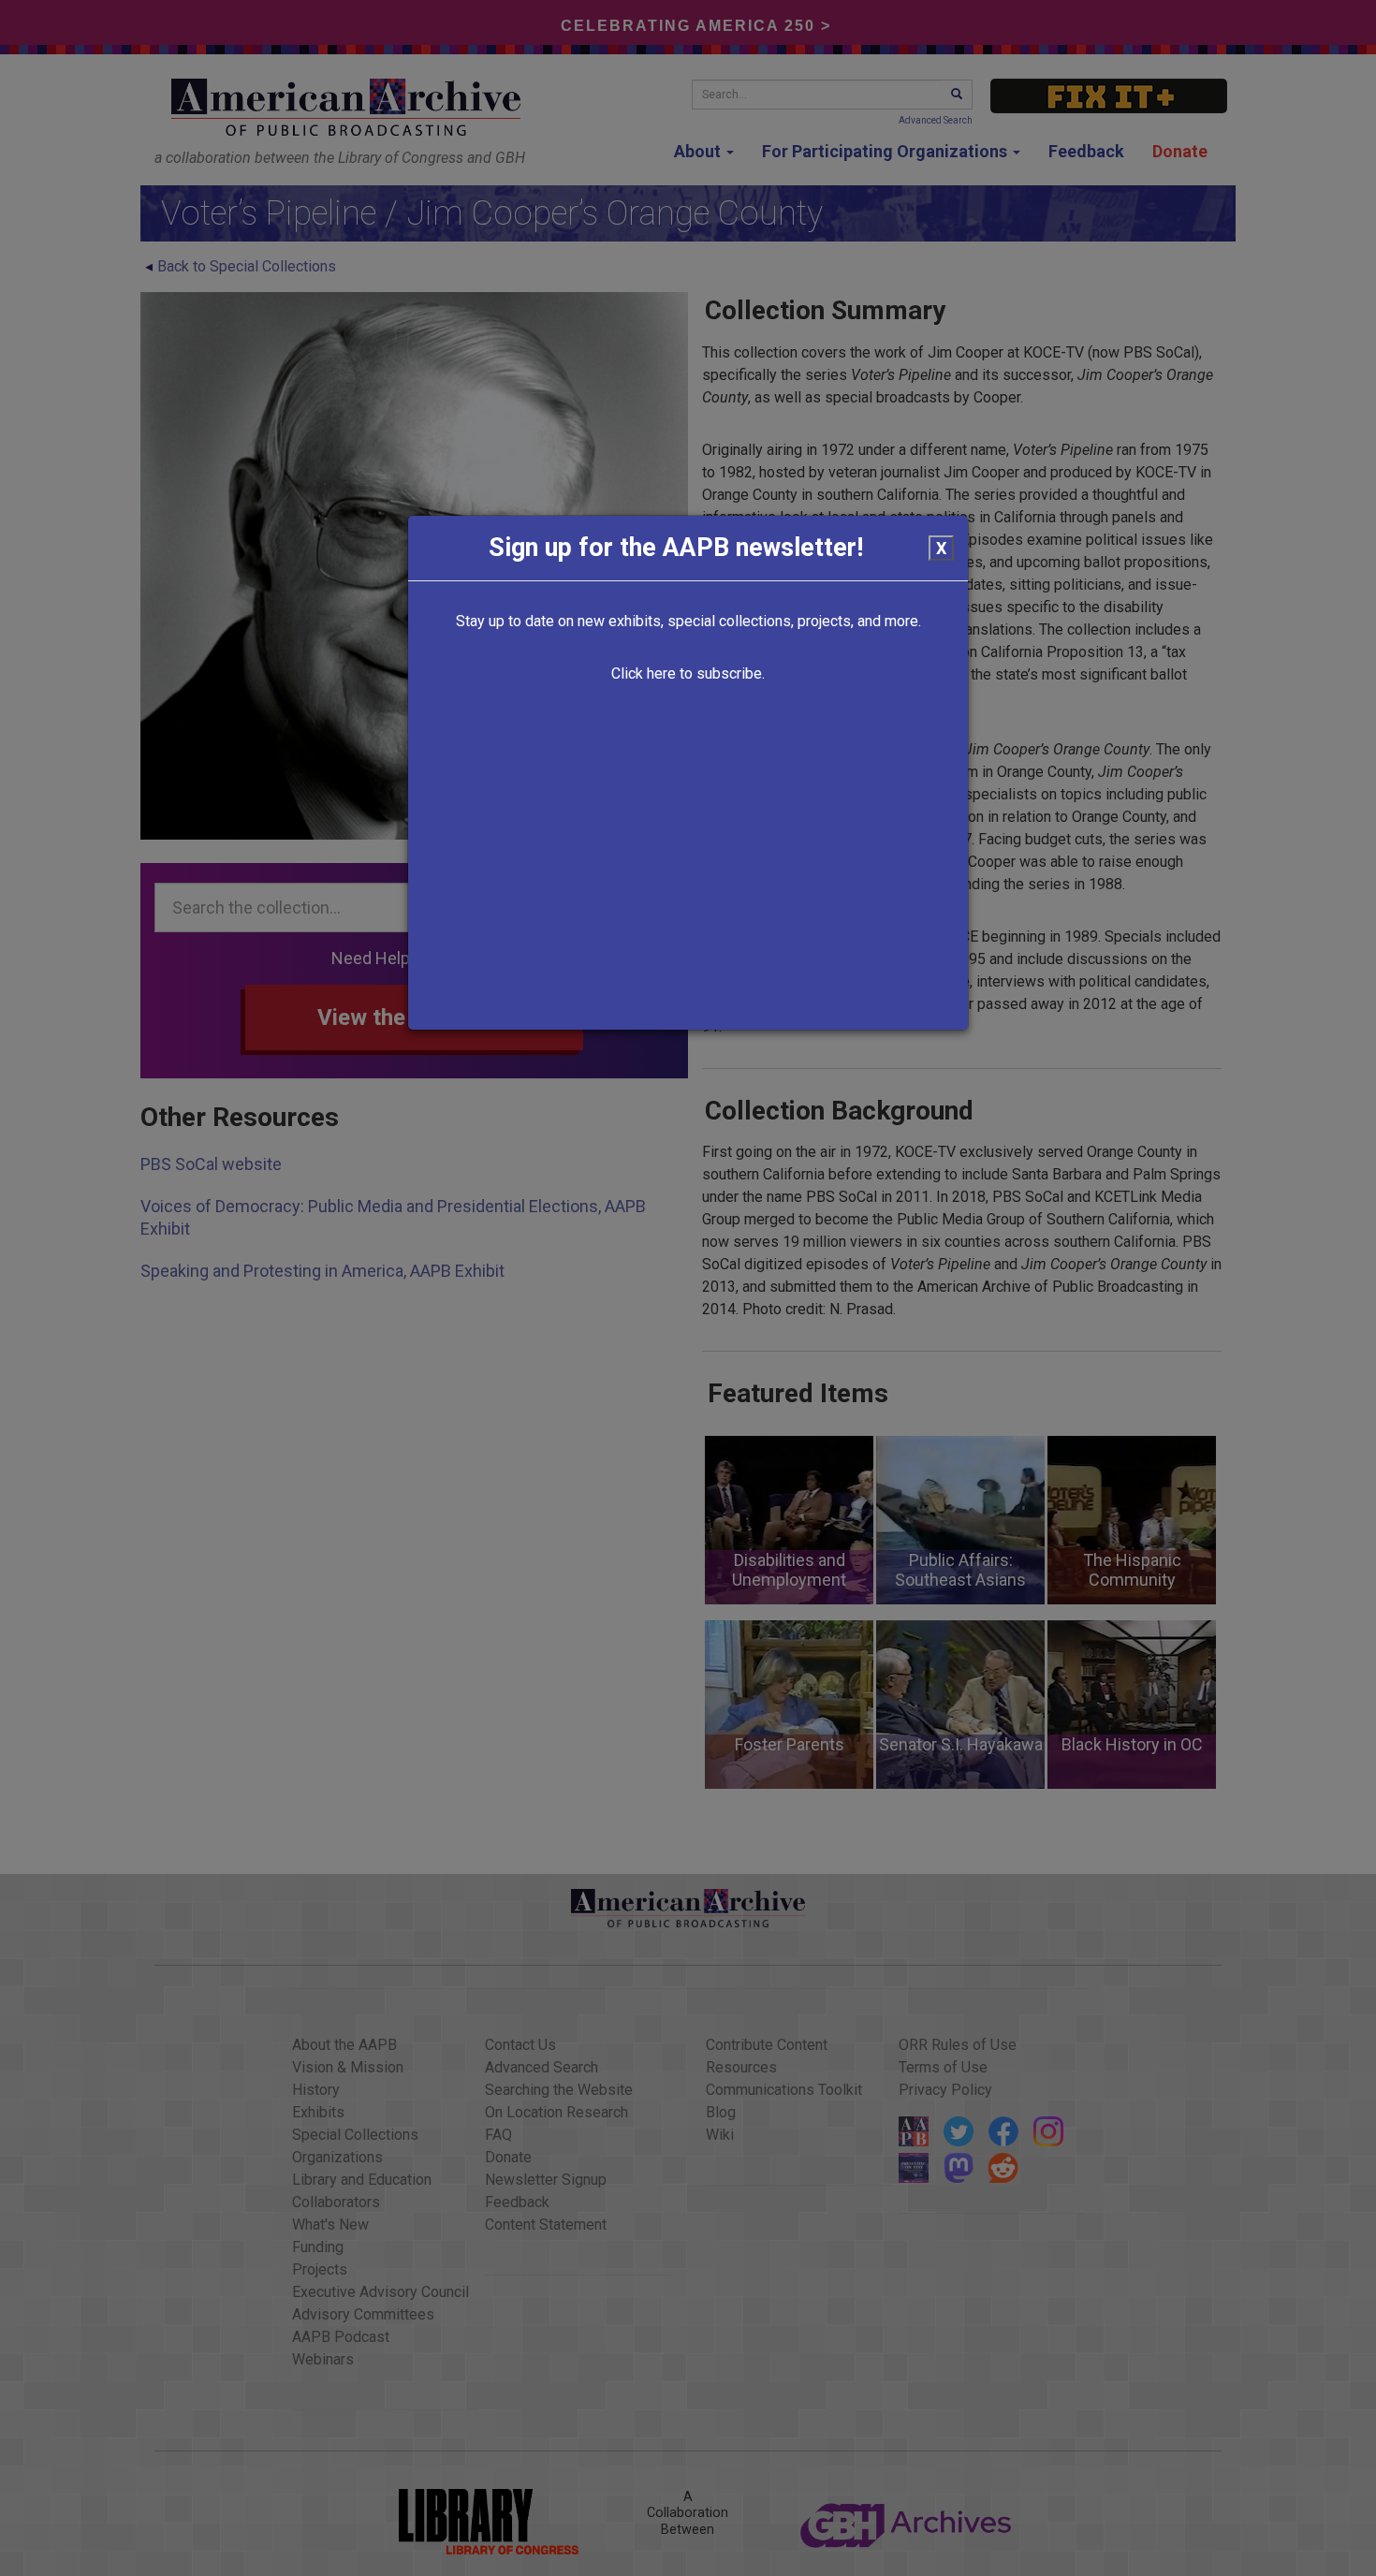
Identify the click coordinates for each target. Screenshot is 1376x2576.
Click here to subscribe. (688, 673)
